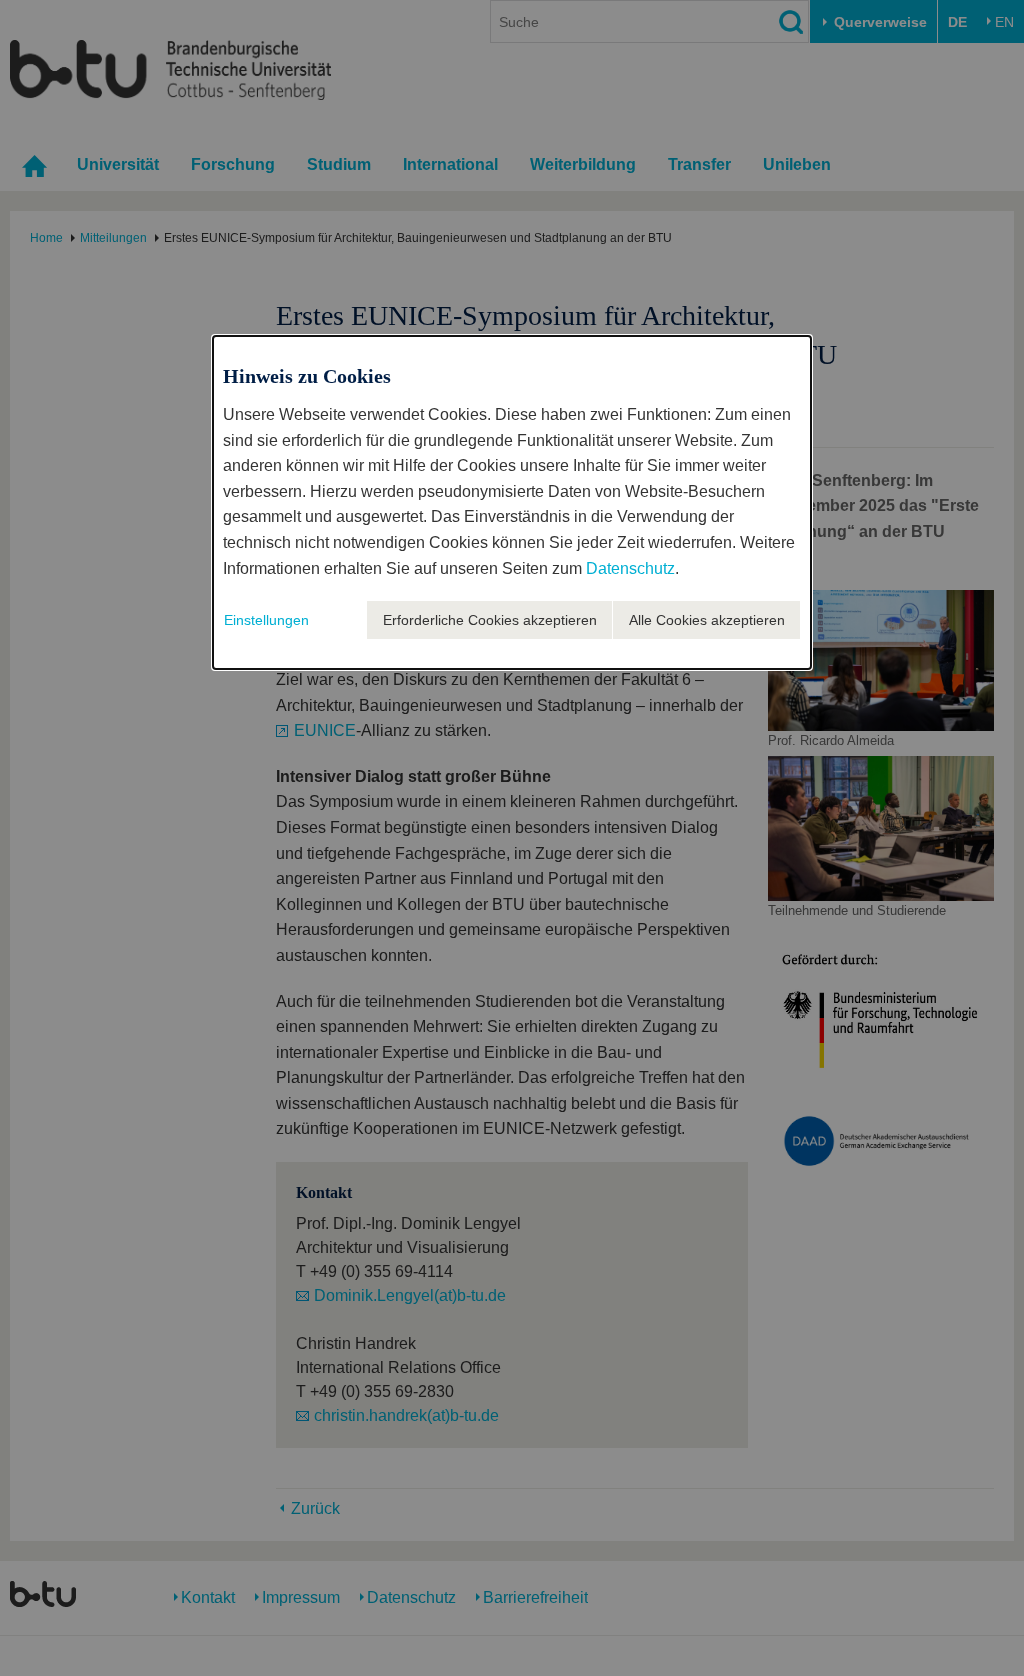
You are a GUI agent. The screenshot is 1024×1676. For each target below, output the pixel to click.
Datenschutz (630, 568)
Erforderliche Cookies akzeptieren (490, 620)
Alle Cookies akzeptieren (707, 620)
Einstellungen (266, 620)
